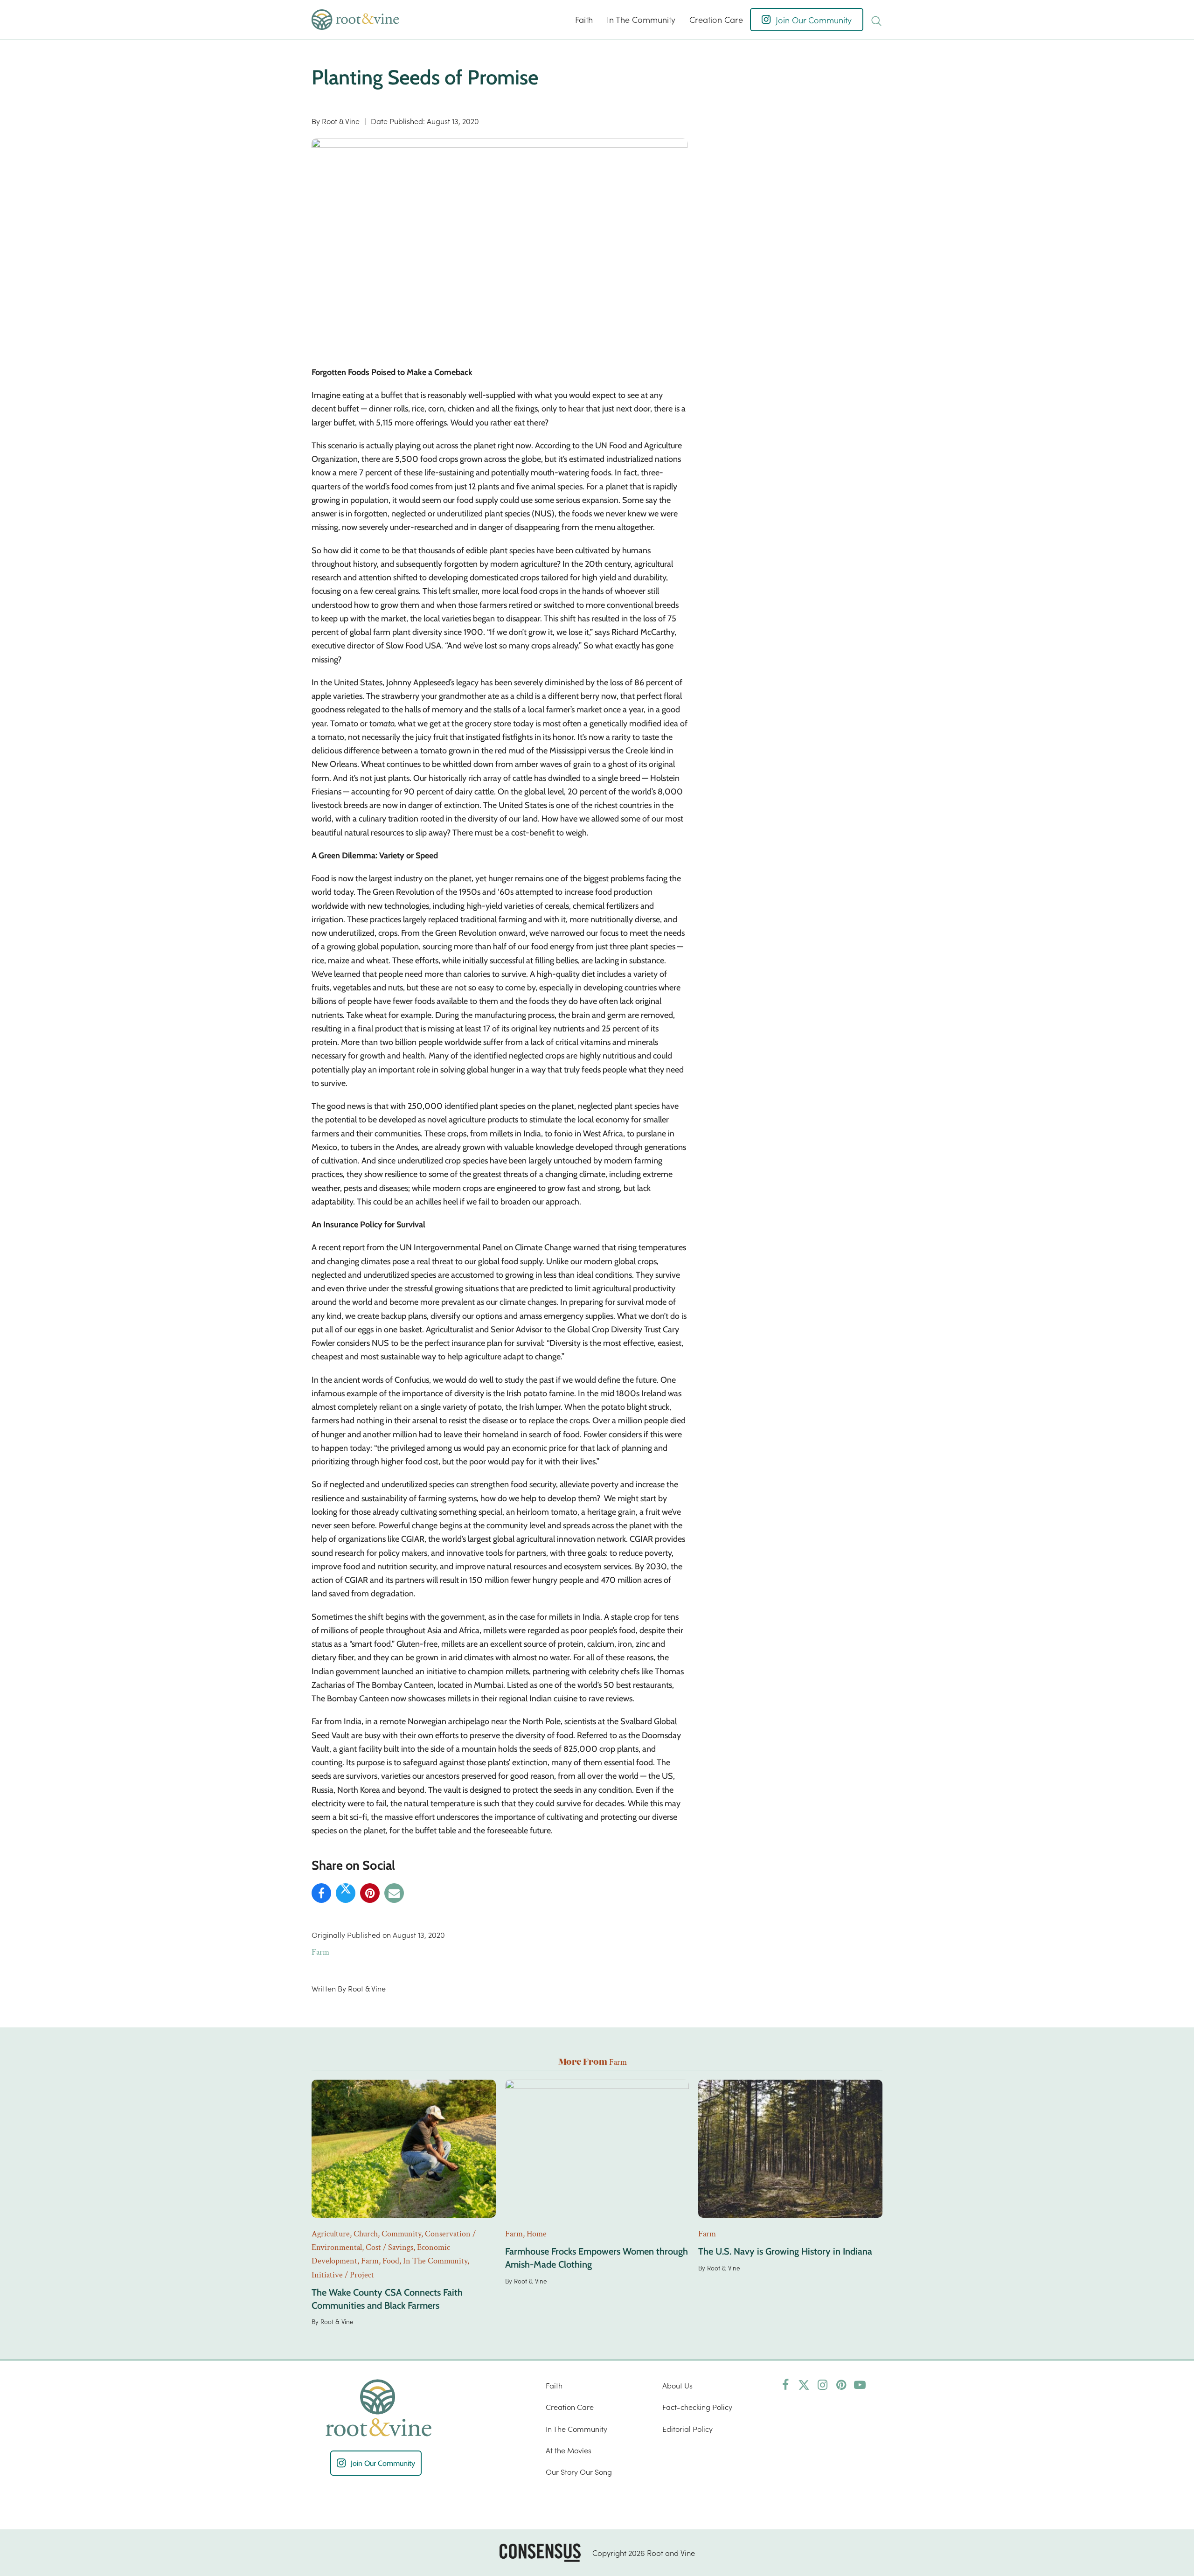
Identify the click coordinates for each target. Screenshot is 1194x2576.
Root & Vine (341, 121)
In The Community (576, 2429)
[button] (876, 20)
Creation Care (570, 2407)
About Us (677, 2385)
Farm (320, 1952)
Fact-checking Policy (697, 2407)
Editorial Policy (687, 2429)
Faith (554, 2385)
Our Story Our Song (579, 2472)
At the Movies (569, 2450)
